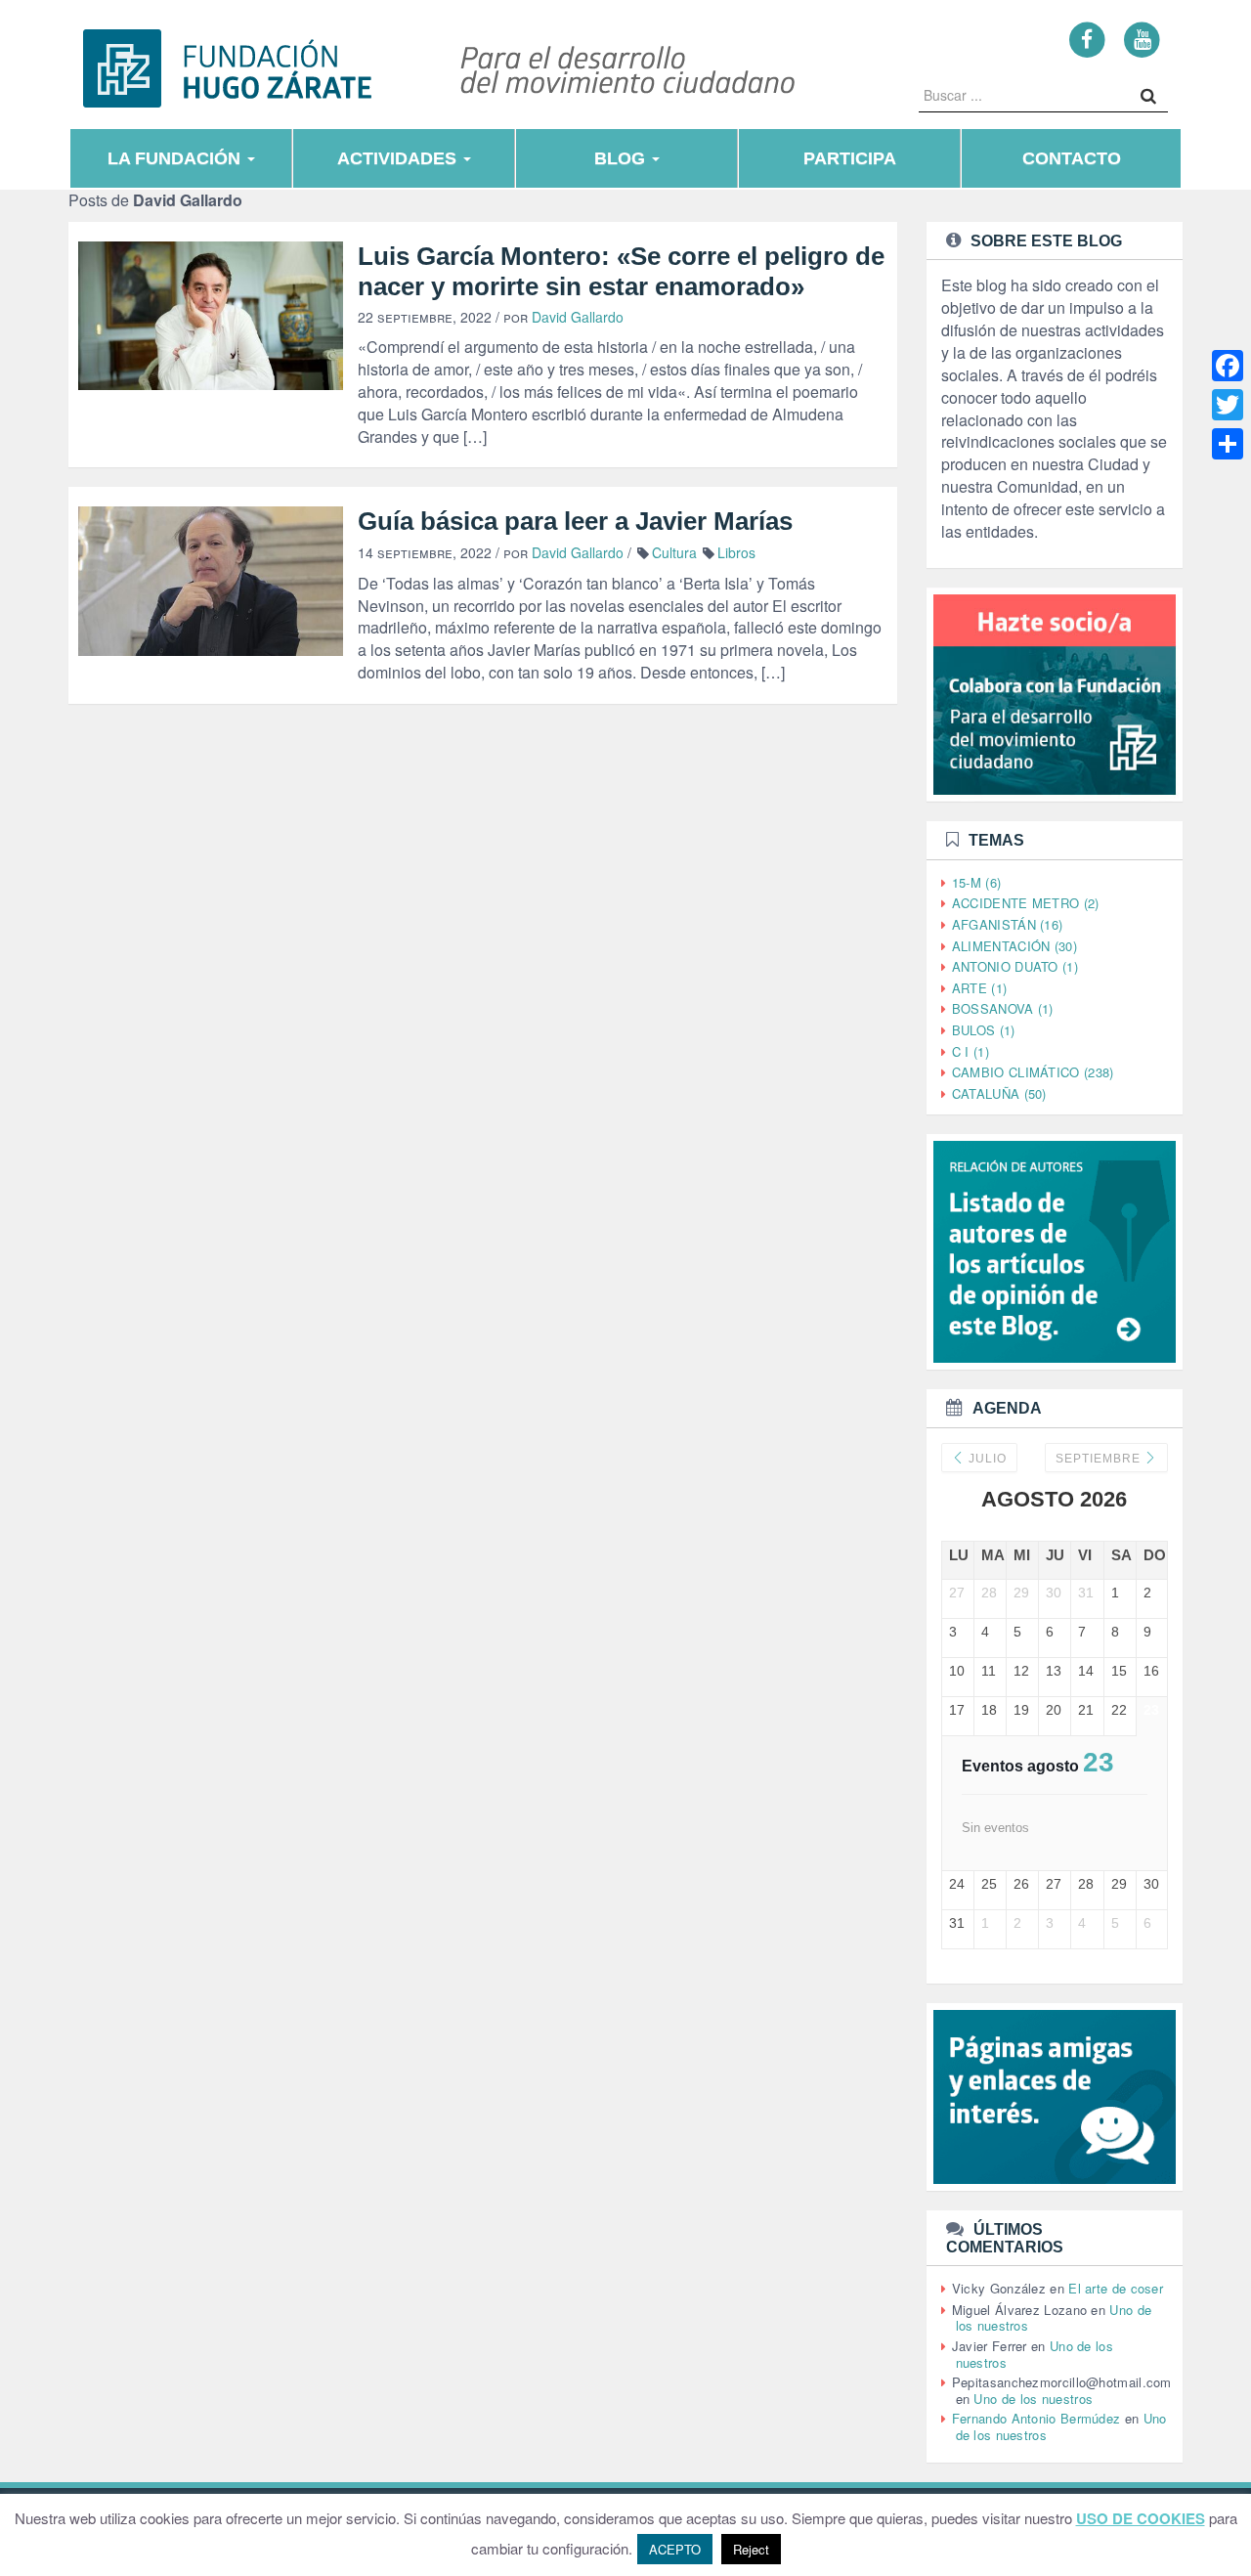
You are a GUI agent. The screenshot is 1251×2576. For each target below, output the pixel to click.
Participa (850, 158)
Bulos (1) (984, 1030)
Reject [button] (751, 2549)
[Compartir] (1228, 444)
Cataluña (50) (999, 1093)
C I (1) (971, 1051)
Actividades (399, 158)
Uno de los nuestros (1033, 2399)
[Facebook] (1087, 39)
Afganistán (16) (1008, 924)
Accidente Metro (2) (1026, 903)
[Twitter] (1228, 405)
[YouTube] (1142, 39)
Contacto (1072, 158)
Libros (736, 552)
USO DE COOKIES (1141, 2519)
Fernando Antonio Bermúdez (1036, 2418)
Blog (622, 158)
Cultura (674, 552)
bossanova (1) (1003, 1008)
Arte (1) (979, 988)
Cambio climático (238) (1033, 1072)
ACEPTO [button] (675, 2549)
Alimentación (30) (1014, 946)
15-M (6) (976, 882)
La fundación (176, 158)
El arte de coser (1116, 2288)
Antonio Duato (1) (1015, 966)
